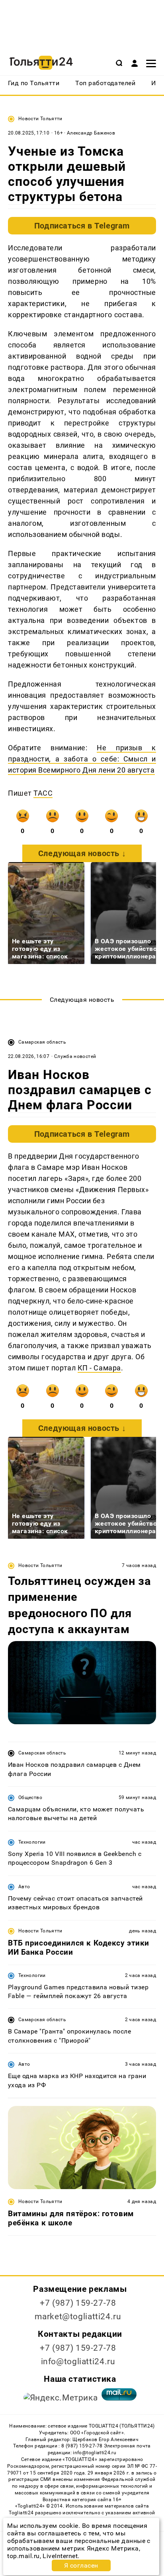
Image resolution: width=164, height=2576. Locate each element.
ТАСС (43, 793)
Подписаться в (82, 226)
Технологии (32, 1842)
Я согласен (81, 2565)
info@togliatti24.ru (78, 2361)
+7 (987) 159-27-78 (78, 2303)
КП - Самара (99, 1368)
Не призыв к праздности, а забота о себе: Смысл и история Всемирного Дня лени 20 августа (82, 759)
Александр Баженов (91, 133)
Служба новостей (75, 1056)
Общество (30, 1797)
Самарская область (42, 1042)
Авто (24, 1887)
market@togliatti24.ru (78, 2316)
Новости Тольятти (40, 119)
